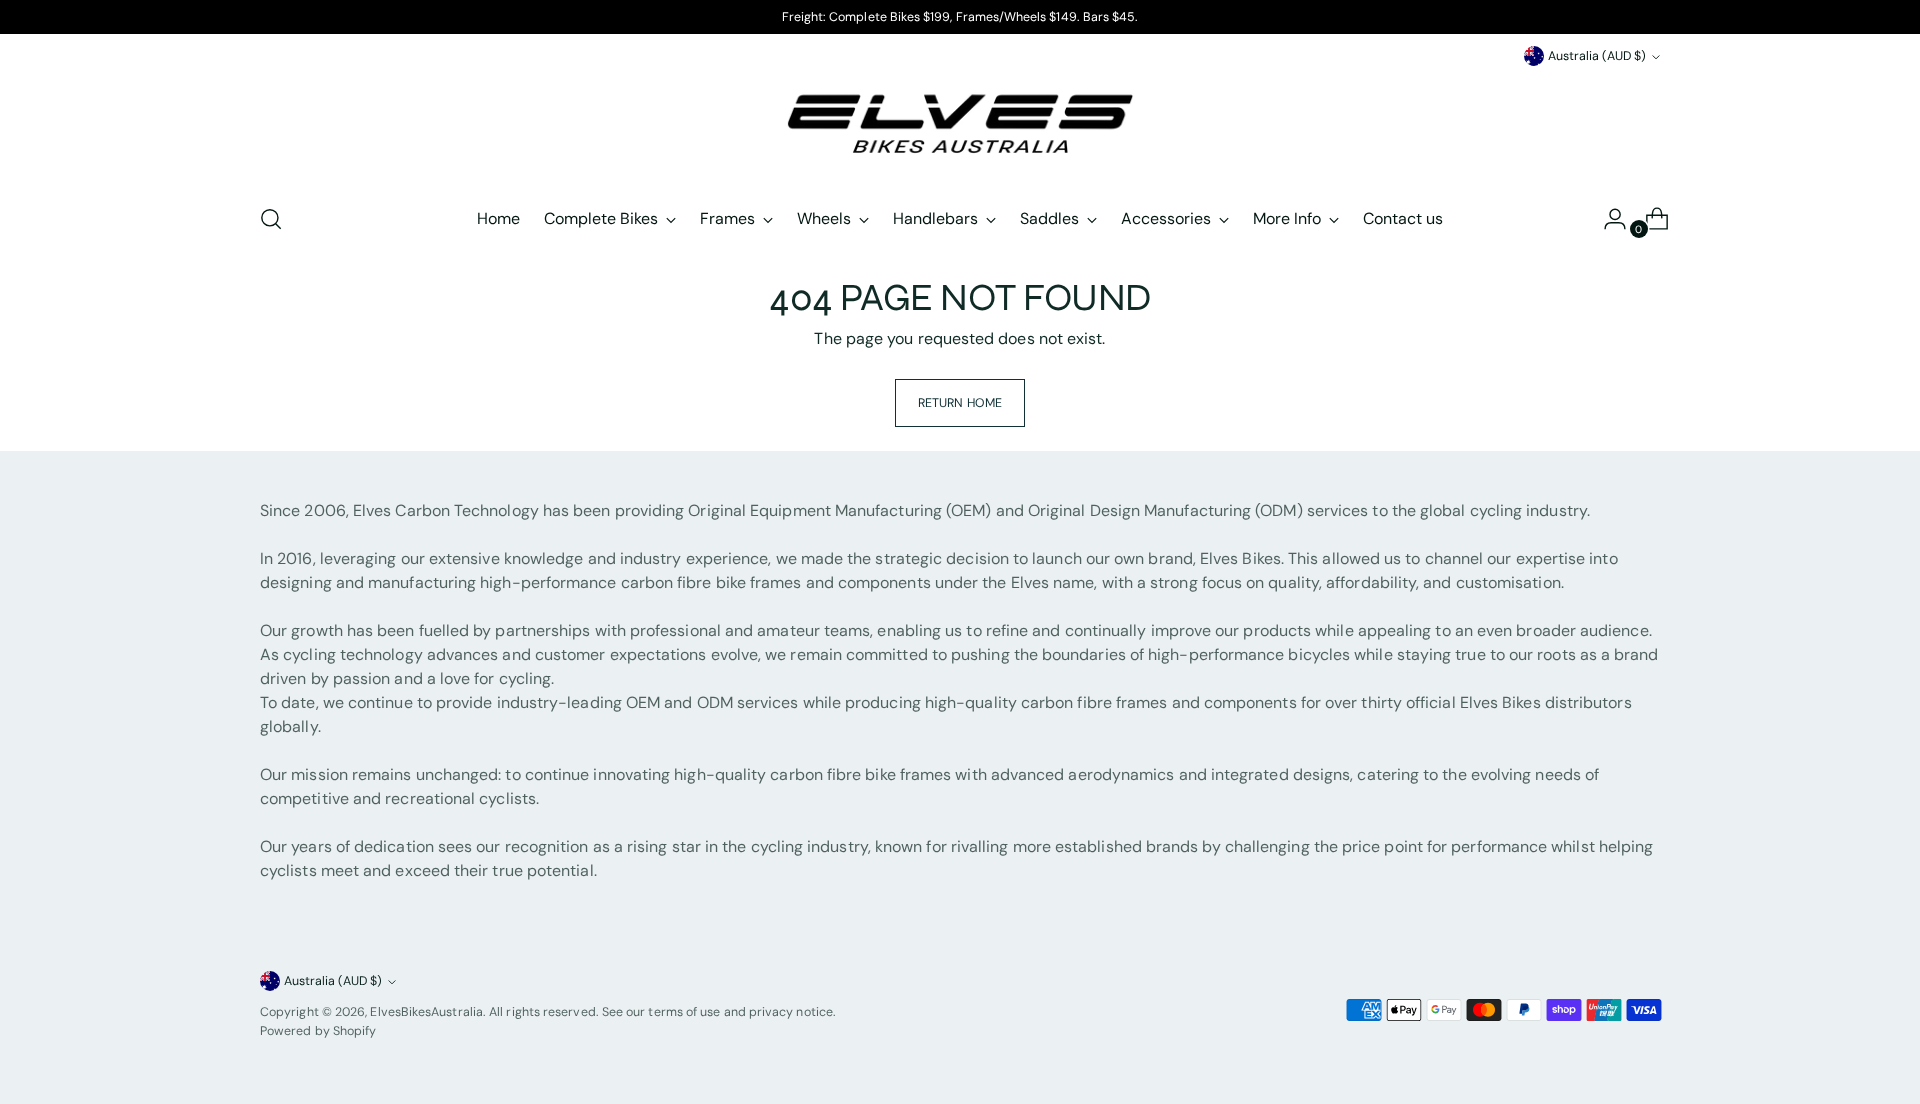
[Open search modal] (271, 219)
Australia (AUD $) (1597, 56)
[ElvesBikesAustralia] (960, 127)
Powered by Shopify (318, 1031)
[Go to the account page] (1607, 219)
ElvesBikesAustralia (426, 1012)
